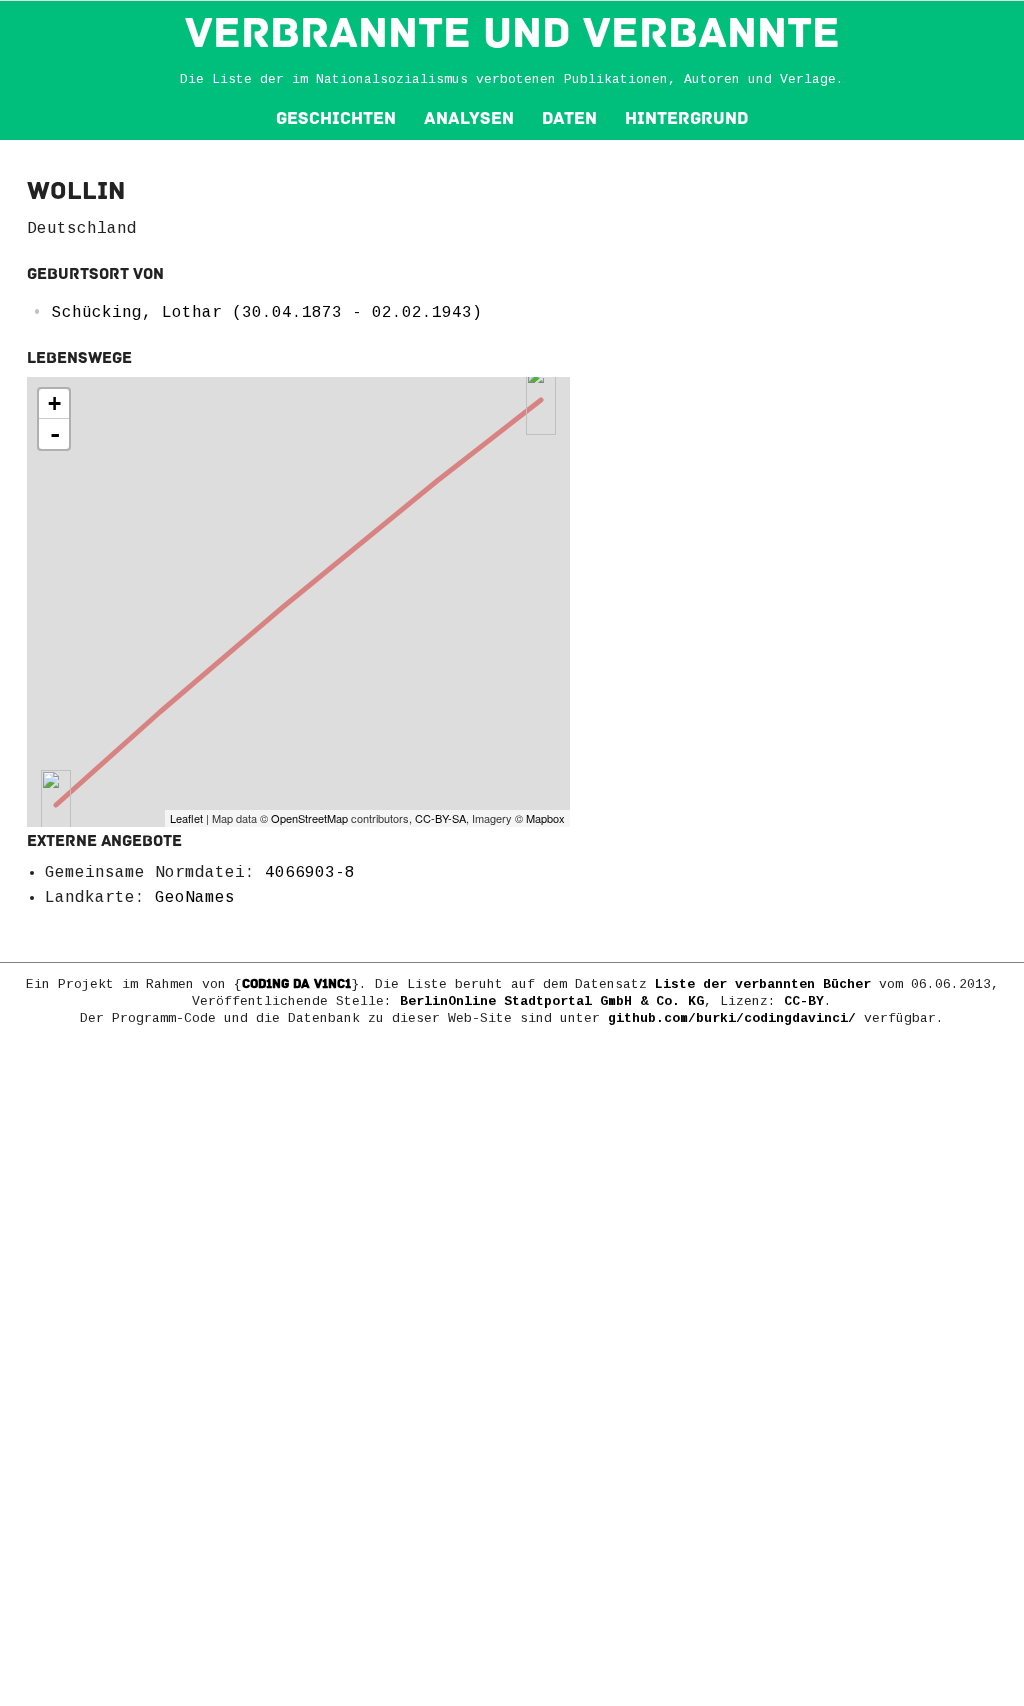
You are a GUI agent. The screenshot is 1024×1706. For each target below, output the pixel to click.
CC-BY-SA (440, 818)
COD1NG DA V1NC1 (296, 984)
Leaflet (186, 818)
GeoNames (195, 898)
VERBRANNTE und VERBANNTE (512, 33)
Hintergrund (686, 118)
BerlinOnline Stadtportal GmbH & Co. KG (552, 1001)
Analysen (469, 118)
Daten (569, 118)
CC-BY (804, 1001)
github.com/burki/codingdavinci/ (732, 1018)
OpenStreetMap (309, 818)
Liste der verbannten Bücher (763, 984)
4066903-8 (310, 873)
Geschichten (336, 118)
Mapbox (545, 818)
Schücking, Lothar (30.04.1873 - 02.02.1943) (267, 313)
